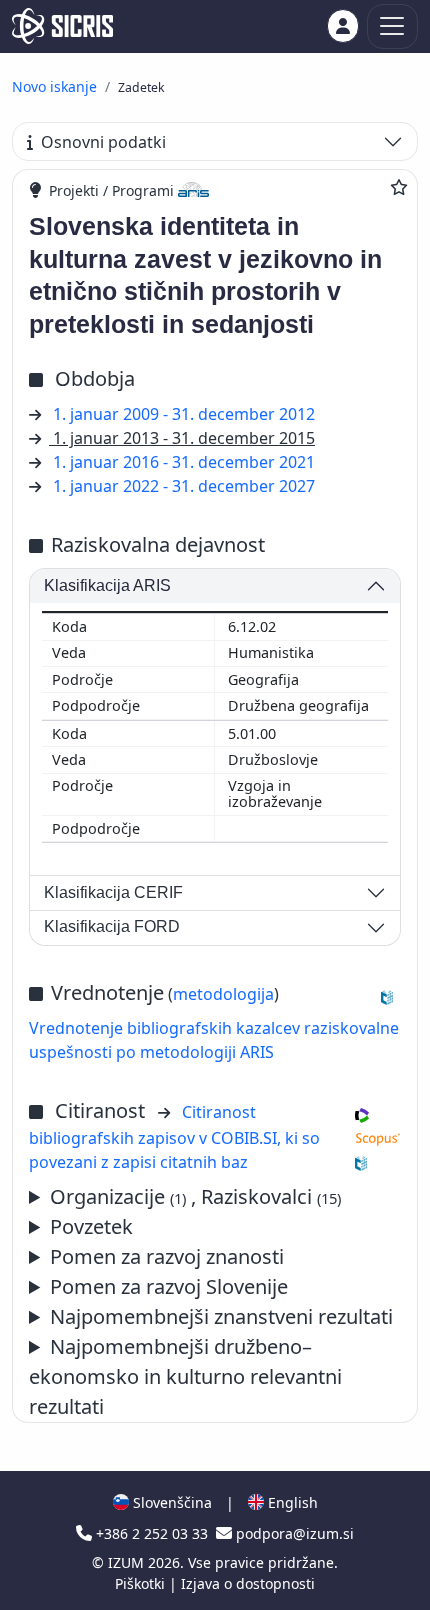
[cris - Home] (62, 26)
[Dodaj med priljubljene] (399, 187)
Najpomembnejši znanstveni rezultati (221, 1316)
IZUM (128, 1562)
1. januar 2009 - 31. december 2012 (184, 414)
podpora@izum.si (293, 1533)
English (291, 1502)
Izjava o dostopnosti (248, 1583)
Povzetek (91, 1226)
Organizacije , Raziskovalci (195, 1196)
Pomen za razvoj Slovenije (169, 1286)
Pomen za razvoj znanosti (167, 1256)
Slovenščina (170, 1502)
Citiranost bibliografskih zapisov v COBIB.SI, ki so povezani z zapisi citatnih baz (174, 1137)
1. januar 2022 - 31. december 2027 (184, 486)
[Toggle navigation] (392, 26)
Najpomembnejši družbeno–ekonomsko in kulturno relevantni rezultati (185, 1376)
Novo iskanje (54, 86)
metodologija (223, 994)
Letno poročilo (211, 1317)
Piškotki (142, 1583)
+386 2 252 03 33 (152, 1533)
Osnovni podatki (103, 142)
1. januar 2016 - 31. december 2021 (184, 462)
